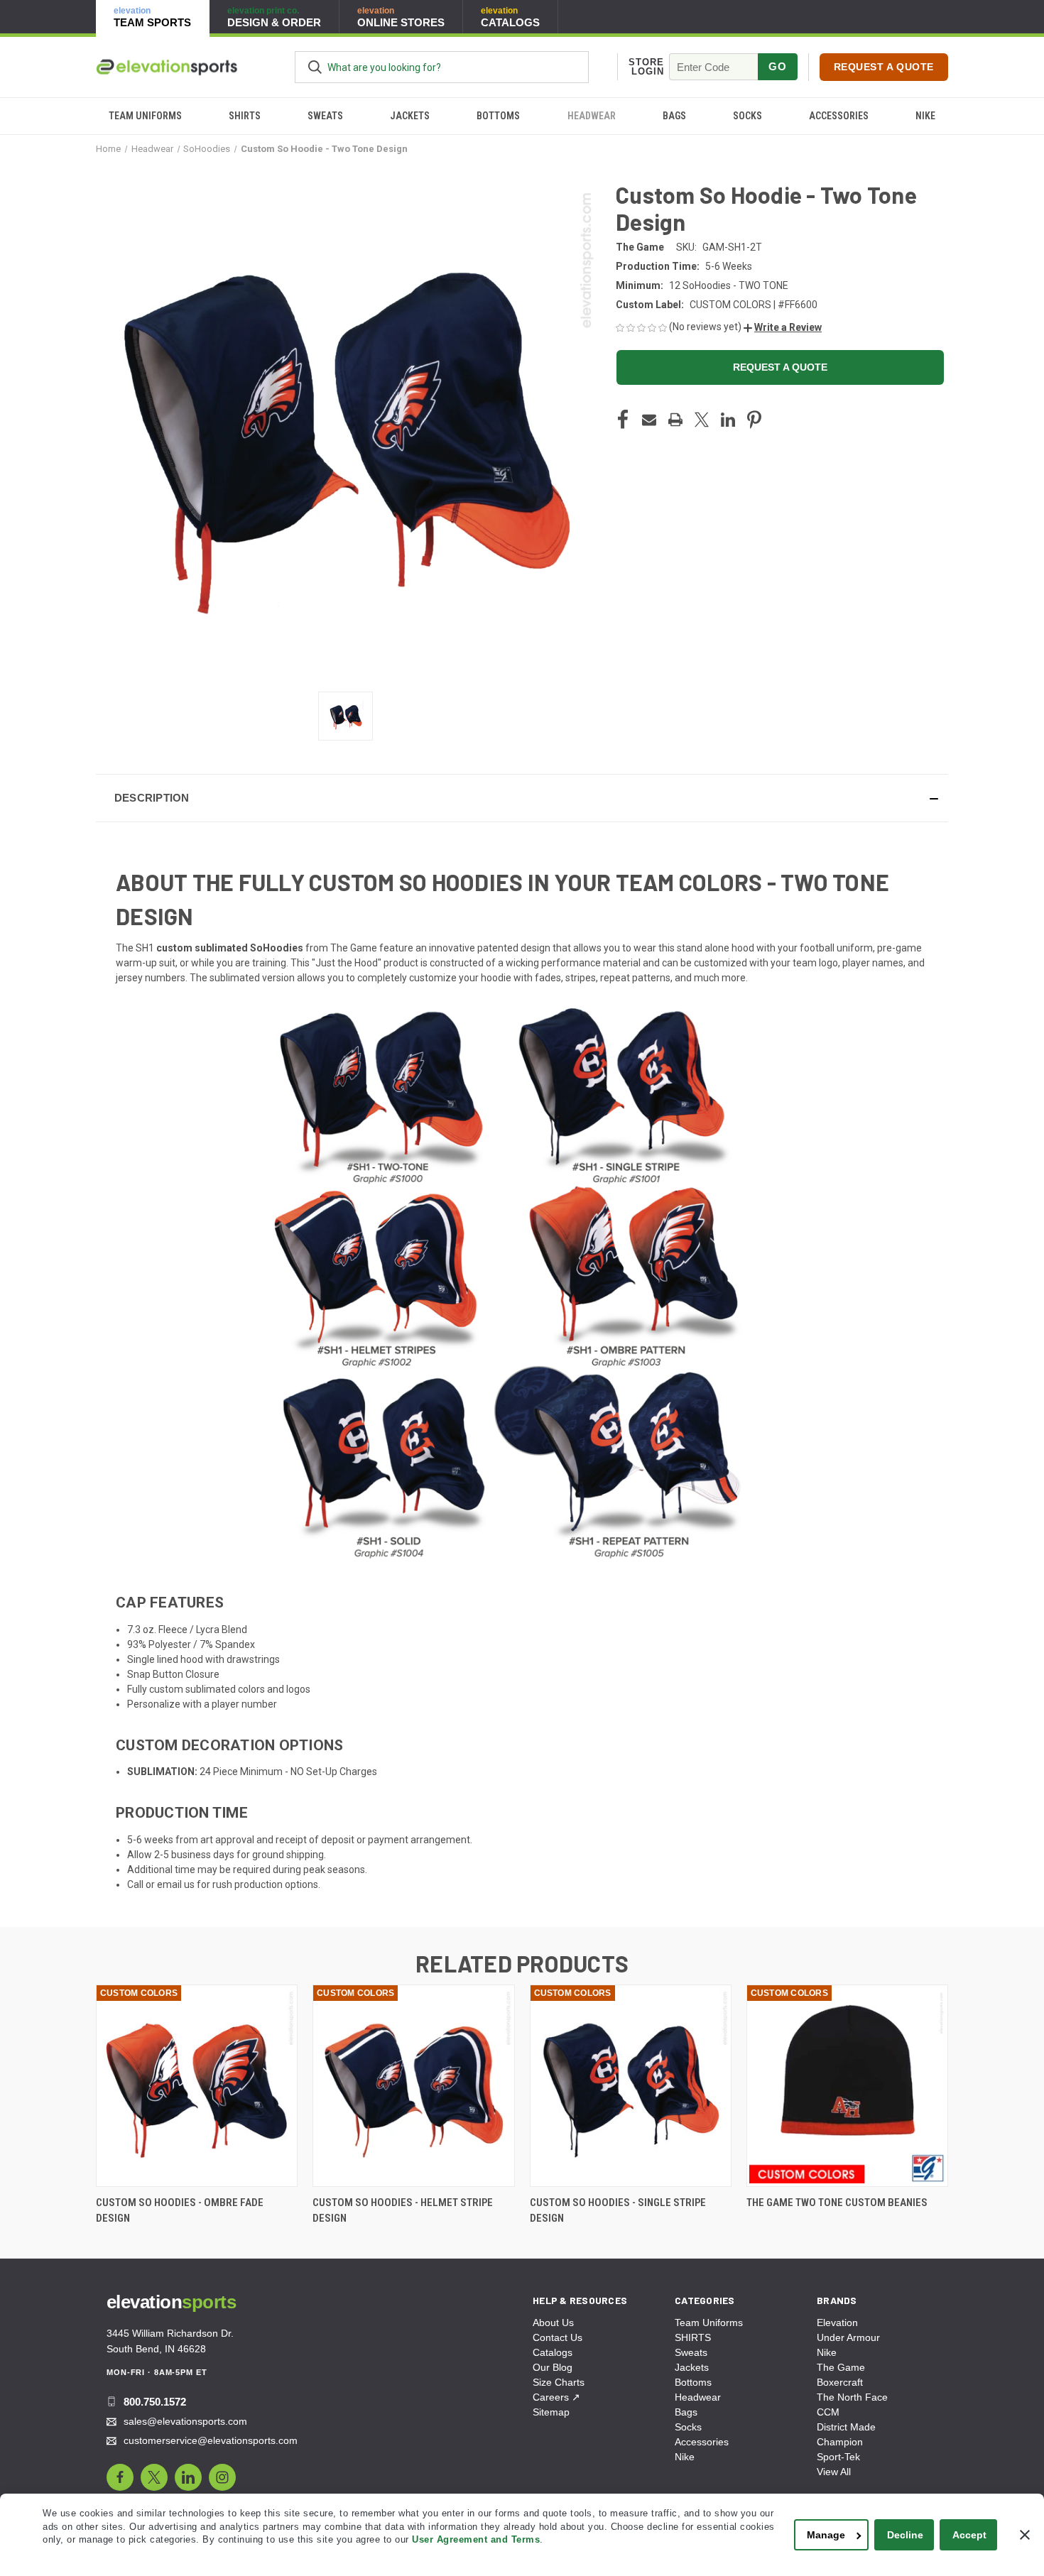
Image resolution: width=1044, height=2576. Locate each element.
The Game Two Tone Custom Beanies (837, 2203)
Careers (556, 2397)
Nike (925, 116)
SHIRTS (245, 116)
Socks (747, 116)
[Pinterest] (754, 420)
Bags (674, 116)
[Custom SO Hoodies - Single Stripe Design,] (631, 2086)
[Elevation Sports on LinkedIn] (188, 2477)
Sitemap (551, 2412)
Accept (969, 2535)
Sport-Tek (838, 2457)
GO (777, 66)
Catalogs (553, 2352)
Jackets (410, 116)
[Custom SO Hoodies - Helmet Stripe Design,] (413, 2086)
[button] (783, 327)
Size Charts (559, 2382)
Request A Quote (884, 67)
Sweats (325, 116)
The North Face (852, 2397)
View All (834, 2472)
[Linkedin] (728, 420)
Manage (826, 2535)
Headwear (592, 116)
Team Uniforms (145, 116)
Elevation (837, 2323)
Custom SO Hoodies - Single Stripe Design (618, 2211)
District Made (846, 2427)
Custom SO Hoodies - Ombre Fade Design (180, 2211)
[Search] (315, 67)
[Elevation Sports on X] (154, 2477)
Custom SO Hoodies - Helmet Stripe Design (403, 2211)
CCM (828, 2412)
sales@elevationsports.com (185, 2421)
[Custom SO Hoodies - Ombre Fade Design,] (197, 2086)
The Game (841, 2367)
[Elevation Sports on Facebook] (120, 2477)
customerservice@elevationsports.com (211, 2440)
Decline (905, 2535)
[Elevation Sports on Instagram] (222, 2477)
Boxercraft (840, 2382)
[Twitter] (702, 420)
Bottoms (498, 116)
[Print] (675, 420)
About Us (553, 2323)
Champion (840, 2442)
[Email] (649, 420)
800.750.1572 (155, 2402)
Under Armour (848, 2337)
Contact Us (558, 2337)
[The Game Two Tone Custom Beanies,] (847, 2086)
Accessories (839, 116)
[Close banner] (1025, 2535)
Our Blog (553, 2367)
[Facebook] (623, 420)
